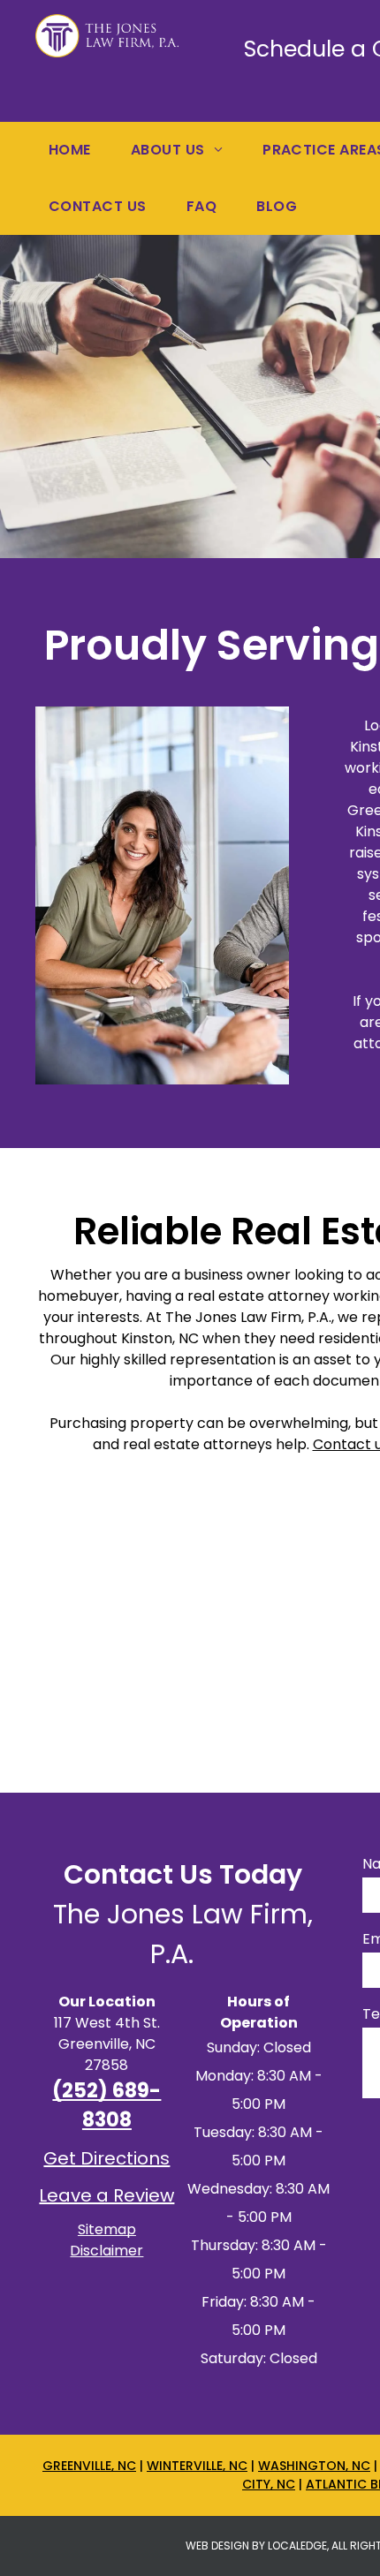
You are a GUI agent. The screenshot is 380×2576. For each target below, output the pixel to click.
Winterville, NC (197, 2466)
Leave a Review (106, 2195)
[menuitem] (76, 150)
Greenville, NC (89, 2466)
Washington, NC (314, 2466)
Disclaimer (106, 2251)
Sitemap (107, 2229)
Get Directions (106, 2158)
